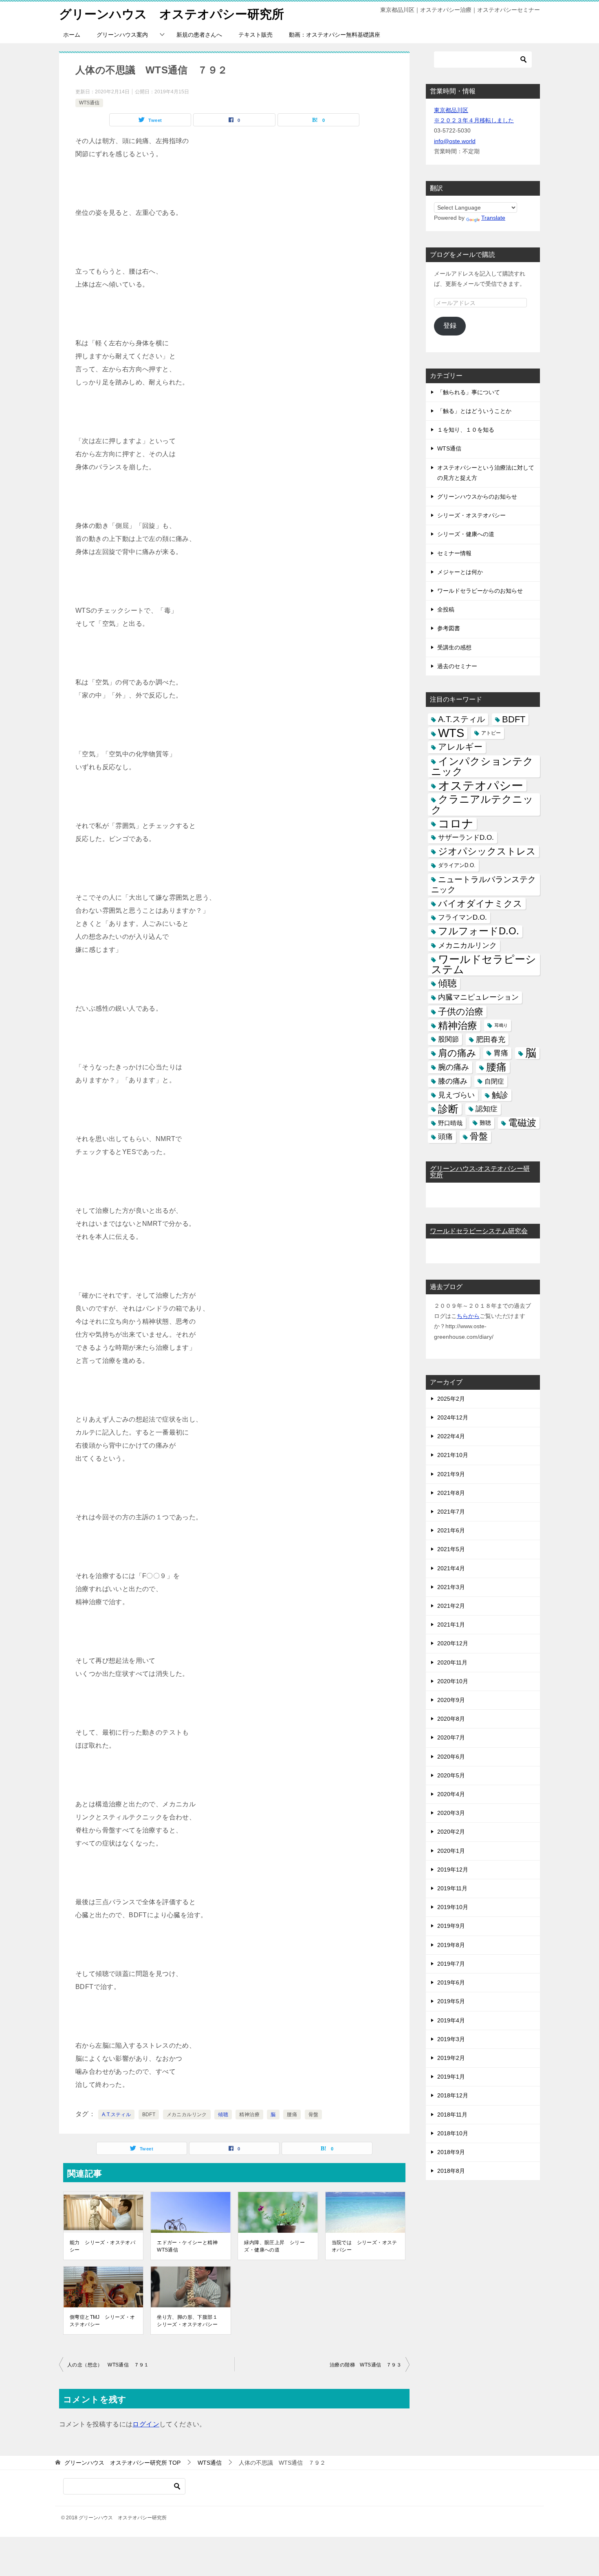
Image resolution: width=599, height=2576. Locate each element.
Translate (493, 218)
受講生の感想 (454, 647)
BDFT (149, 2115)
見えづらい (456, 1095)
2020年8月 (451, 1719)
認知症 (487, 1109)
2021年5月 (451, 1549)
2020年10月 (453, 1681)
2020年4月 (451, 1794)
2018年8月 (451, 2171)
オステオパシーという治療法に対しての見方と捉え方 (486, 473)
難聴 (485, 1123)
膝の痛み (453, 1081)
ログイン (146, 2424)
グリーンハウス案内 (122, 35)
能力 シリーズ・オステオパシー (102, 2246)
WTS (451, 733)
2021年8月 (451, 1493)
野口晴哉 (450, 1123)
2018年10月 (453, 2133)
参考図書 (449, 628)
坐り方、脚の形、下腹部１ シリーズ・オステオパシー (190, 2321)
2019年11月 (452, 1888)
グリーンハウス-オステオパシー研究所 (480, 1172)
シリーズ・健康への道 (466, 534)
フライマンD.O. (462, 917)
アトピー (491, 733)
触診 (500, 1095)
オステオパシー (481, 785)
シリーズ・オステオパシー (471, 515)
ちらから (468, 1316)
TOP (122, 2463)
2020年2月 (451, 1832)
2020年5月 (451, 1775)
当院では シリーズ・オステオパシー (364, 2246)
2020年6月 (451, 1757)
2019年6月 (451, 1982)
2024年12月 (453, 1417)
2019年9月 (451, 1926)
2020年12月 (453, 1643)
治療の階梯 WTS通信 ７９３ (366, 2365)
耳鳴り (501, 1025)
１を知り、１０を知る (466, 430)
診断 (448, 1109)
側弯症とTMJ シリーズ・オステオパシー (102, 2321)
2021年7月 (451, 1512)
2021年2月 (451, 1606)
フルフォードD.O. (479, 931)
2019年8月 (451, 1945)
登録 (450, 326)
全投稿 (446, 609)
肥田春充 (491, 1039)
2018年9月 (451, 2152)
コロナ (456, 824)
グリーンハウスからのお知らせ (477, 497)
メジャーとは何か (460, 572)
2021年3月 (451, 1587)
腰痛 (292, 2115)
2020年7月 (451, 1737)
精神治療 (249, 2115)
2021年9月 (451, 1474)
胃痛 (501, 1053)
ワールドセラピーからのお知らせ (480, 591)
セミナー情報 (454, 553)
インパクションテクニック (482, 766)
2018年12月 (453, 2095)
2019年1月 (451, 2077)
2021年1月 (451, 1625)
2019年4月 (451, 2020)
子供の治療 (461, 1012)
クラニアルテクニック (482, 804)
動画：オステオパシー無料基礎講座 (335, 35)
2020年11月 (452, 1662)
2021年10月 (453, 1455)
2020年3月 (451, 1813)
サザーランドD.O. (466, 838)
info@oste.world (455, 141)
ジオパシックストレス (487, 851)
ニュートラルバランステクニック (483, 884)
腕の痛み (454, 1067)
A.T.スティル (116, 2115)
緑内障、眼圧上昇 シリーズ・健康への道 (274, 2246)
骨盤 (314, 2115)
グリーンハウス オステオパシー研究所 (172, 14)
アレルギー (460, 747)
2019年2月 (451, 2058)
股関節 (448, 1039)
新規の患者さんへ (199, 35)
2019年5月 (451, 2001)
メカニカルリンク (187, 2115)
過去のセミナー (457, 666)
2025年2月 (451, 1399)
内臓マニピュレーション (478, 997)
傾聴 (223, 2115)
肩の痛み (457, 1053)
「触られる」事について (469, 392)
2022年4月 (451, 1436)
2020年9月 (451, 1700)
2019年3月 (451, 2039)
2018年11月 (452, 2115)
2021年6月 (451, 1530)
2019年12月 (453, 1870)
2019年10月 (453, 1907)
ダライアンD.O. (457, 865)
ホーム (72, 35)
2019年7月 (451, 1964)
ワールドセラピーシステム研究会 (479, 1231)
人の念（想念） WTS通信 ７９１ (108, 2365)
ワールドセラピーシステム (484, 964)
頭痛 (445, 1137)
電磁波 (522, 1123)
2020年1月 (451, 1851)
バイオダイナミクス (480, 904)
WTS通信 (89, 103)
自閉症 (494, 1081)
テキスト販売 (255, 35)
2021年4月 (451, 1568)
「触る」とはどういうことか (474, 411)
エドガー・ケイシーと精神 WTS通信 (190, 2246)
